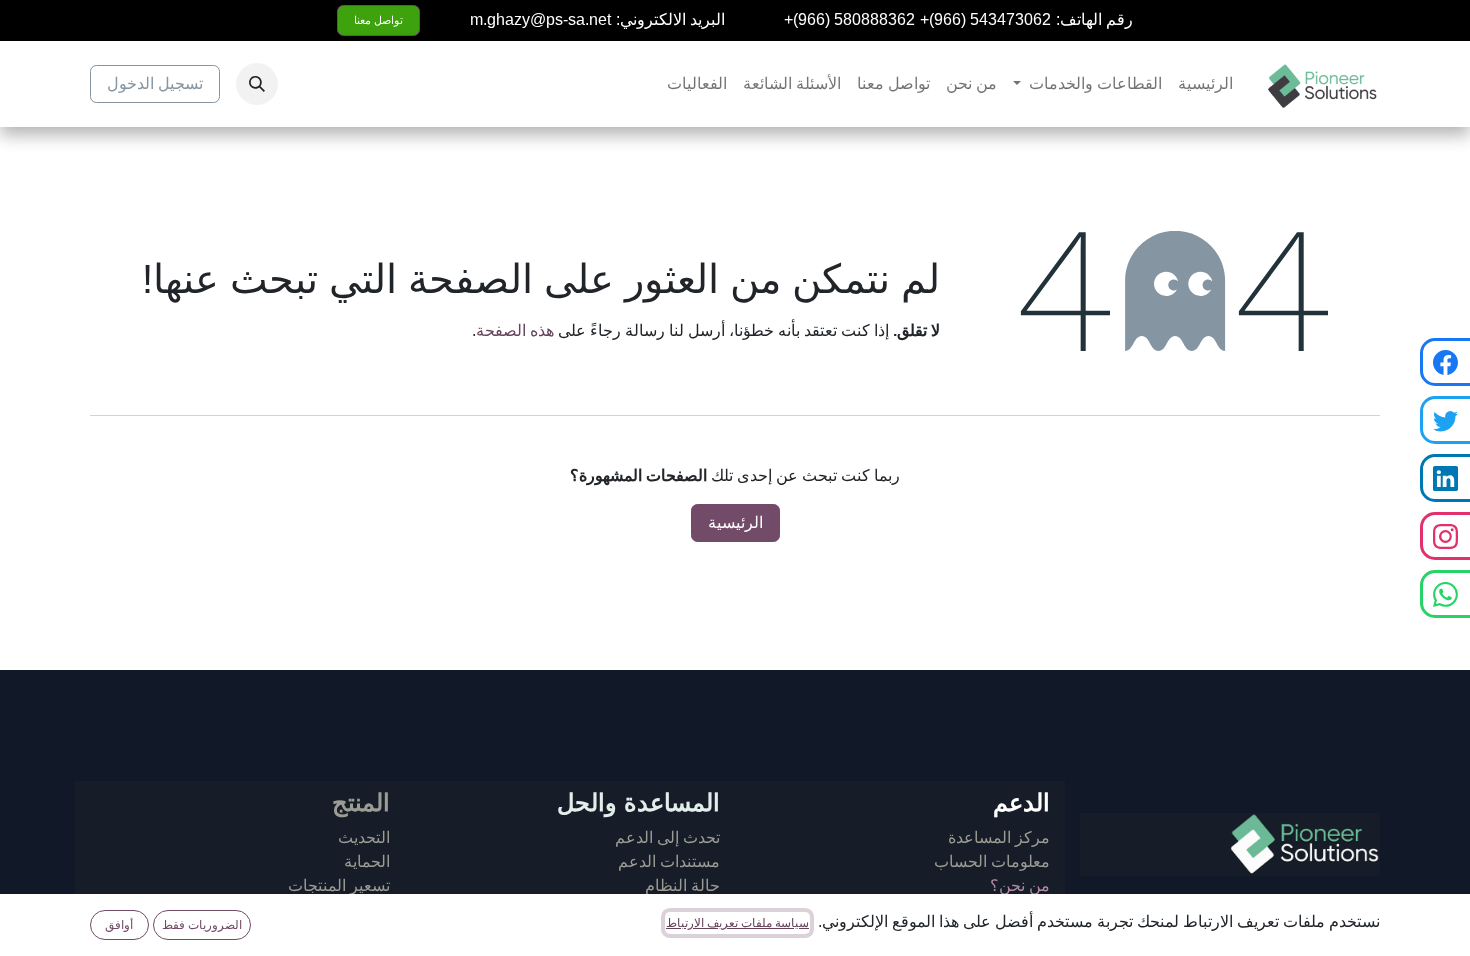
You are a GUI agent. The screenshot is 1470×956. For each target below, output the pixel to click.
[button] (257, 84)
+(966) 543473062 (985, 19)
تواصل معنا (378, 20)
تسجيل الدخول (155, 83)
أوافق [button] (119, 925)
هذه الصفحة (515, 330)
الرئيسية (735, 522)
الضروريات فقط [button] (202, 925)
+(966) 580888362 (849, 19)
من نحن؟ (1020, 885)
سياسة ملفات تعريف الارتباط (737, 923)
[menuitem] (1205, 84)
